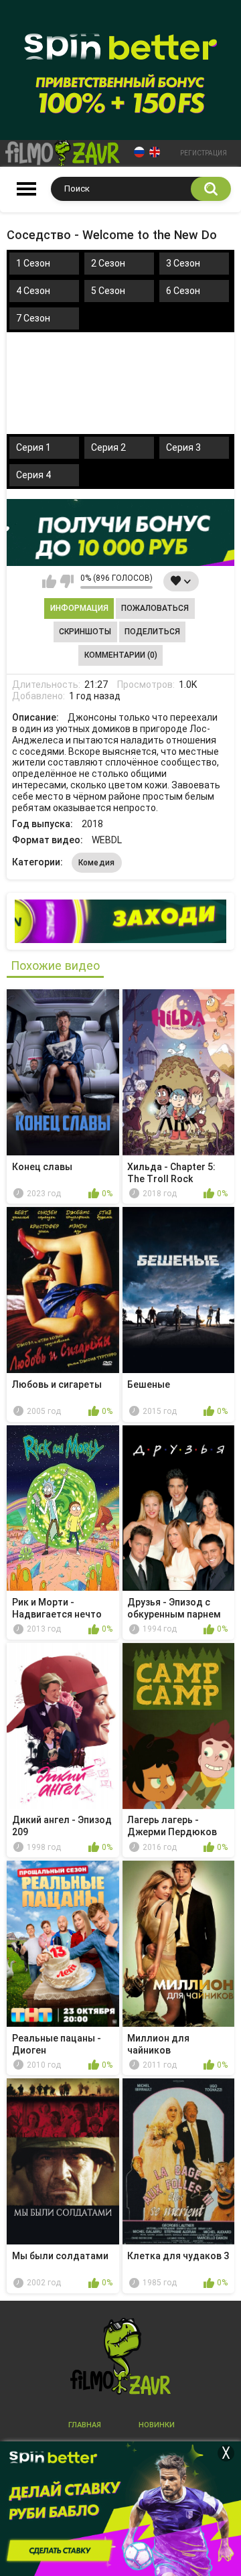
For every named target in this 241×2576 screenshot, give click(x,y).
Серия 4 (33, 475)
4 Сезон (33, 291)
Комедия (97, 863)
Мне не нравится (67, 581)
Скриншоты (85, 632)
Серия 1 (33, 447)
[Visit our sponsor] (120, 532)
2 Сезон (108, 263)
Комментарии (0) (121, 655)
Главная (85, 2425)
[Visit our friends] (120, 921)
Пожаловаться (155, 608)
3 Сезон (183, 263)
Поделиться (152, 632)
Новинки (157, 2425)
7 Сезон (33, 318)
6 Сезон (183, 291)
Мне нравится (49, 581)
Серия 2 (108, 447)
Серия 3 (183, 447)
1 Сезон (33, 263)
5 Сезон (108, 291)
